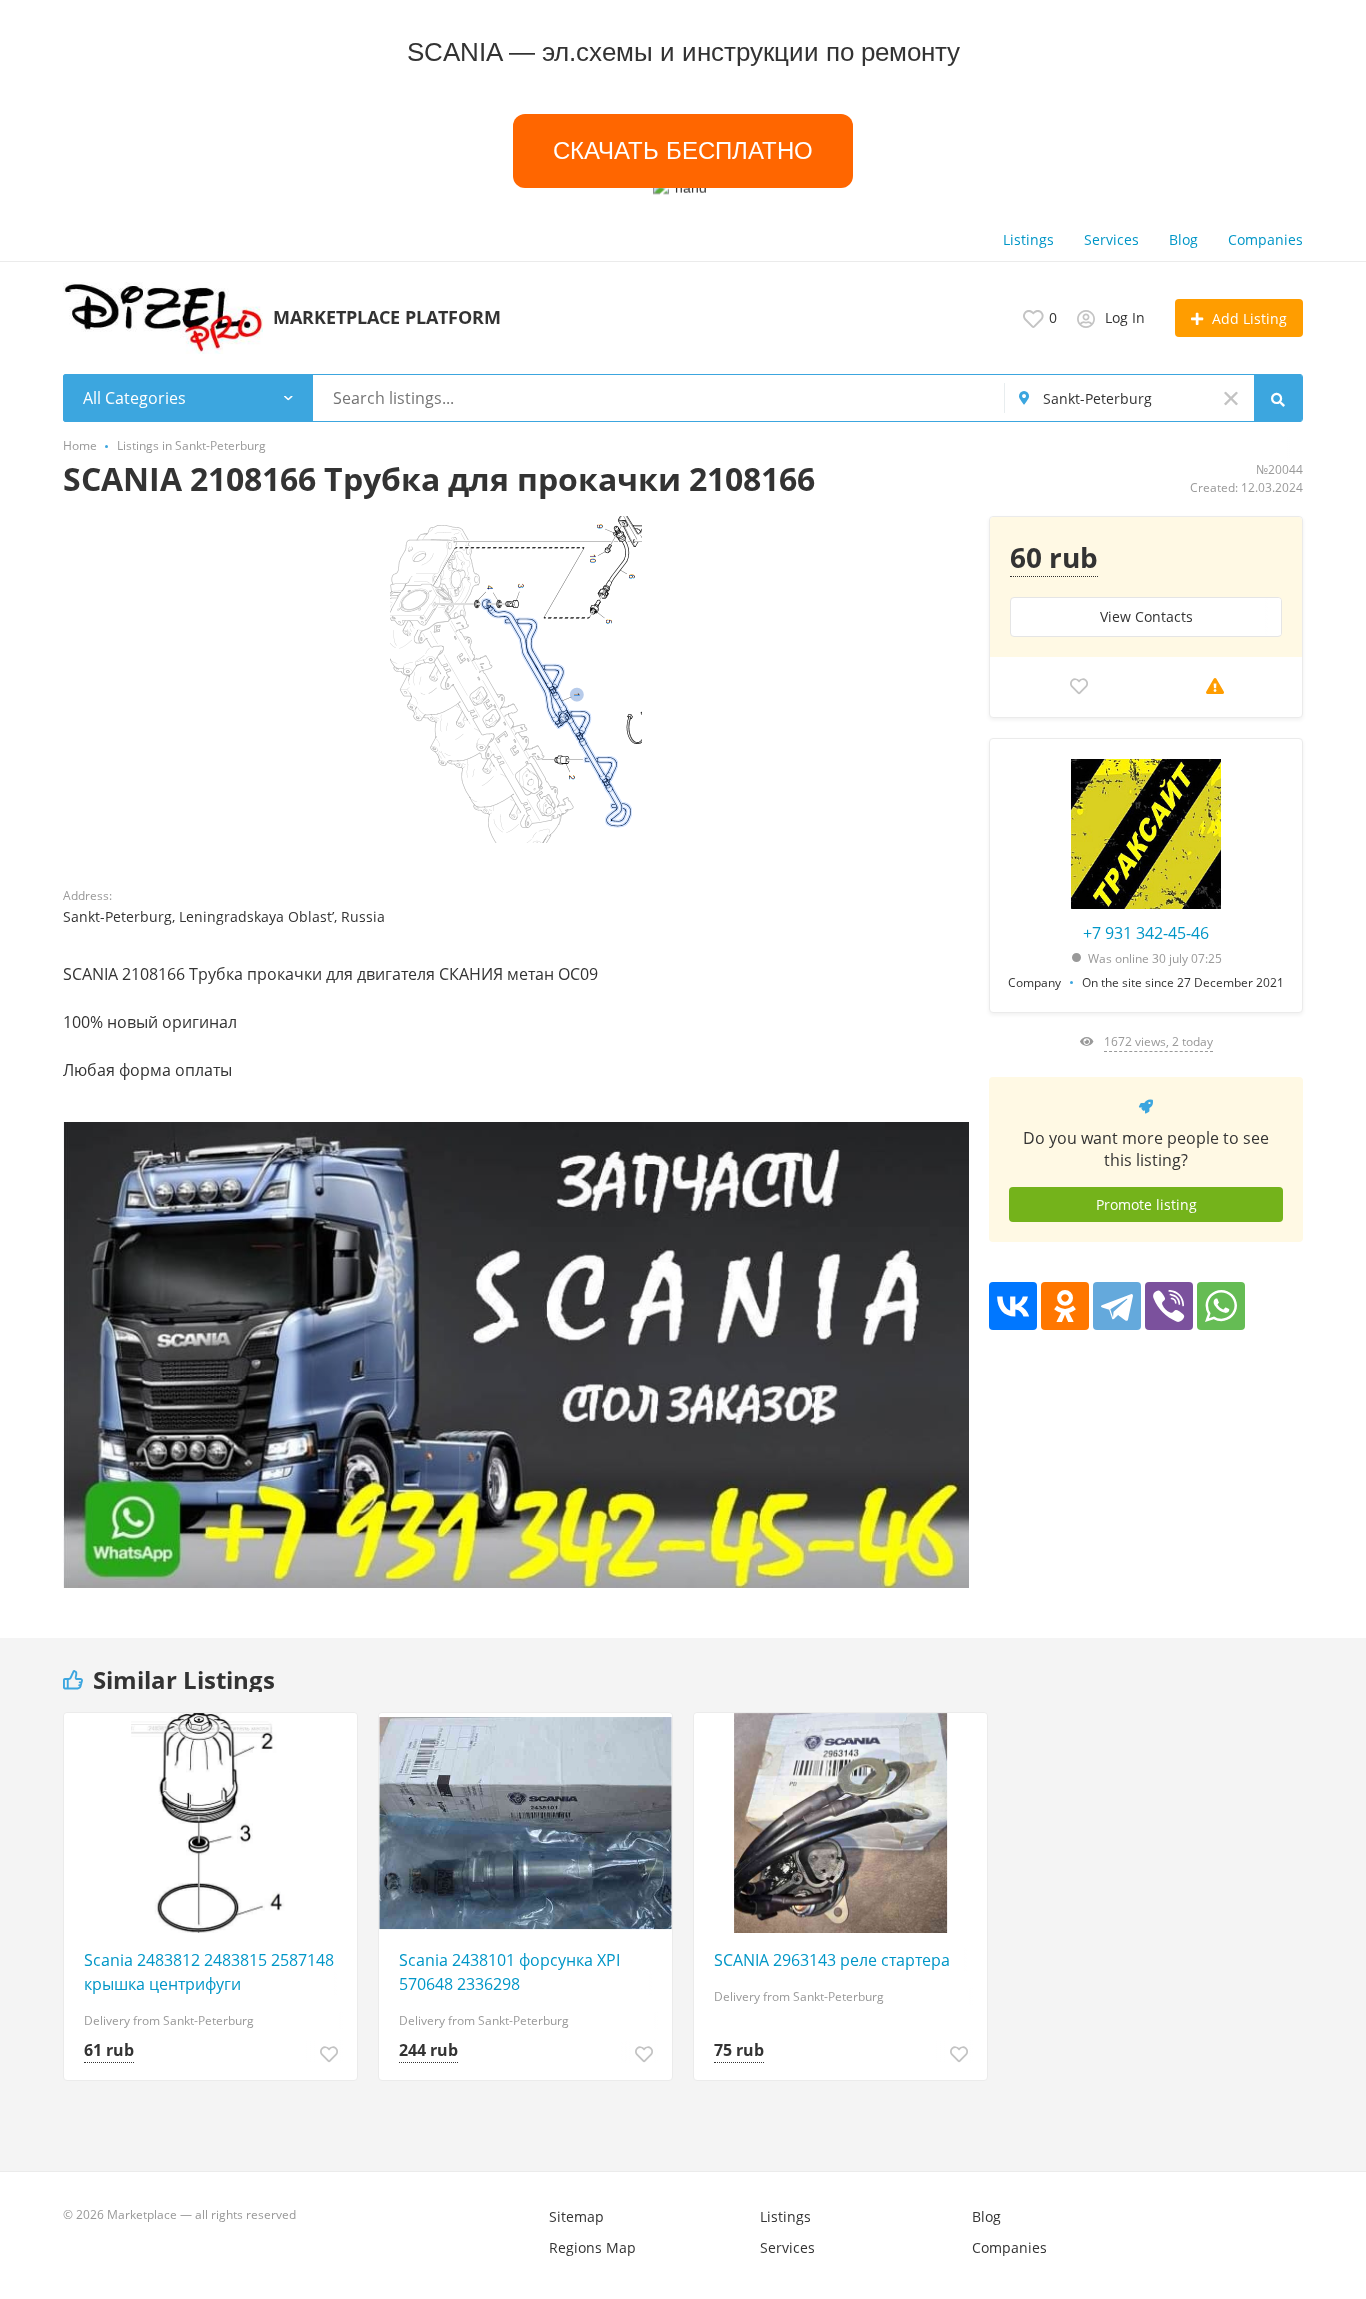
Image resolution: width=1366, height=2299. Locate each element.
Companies (1265, 239)
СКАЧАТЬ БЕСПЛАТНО (683, 150)
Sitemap (576, 2216)
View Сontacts (1146, 616)
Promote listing (1146, 1204)
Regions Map (592, 2247)
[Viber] (1169, 1306)
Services (1111, 239)
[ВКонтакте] (1013, 1306)
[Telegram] (1117, 1306)
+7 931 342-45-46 (1146, 933)
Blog (1183, 239)
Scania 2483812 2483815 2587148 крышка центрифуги (209, 1972)
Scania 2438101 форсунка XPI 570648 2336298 (509, 1972)
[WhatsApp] (1221, 1306)
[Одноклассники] (1065, 1306)
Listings (1028, 239)
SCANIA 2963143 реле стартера (832, 1960)
